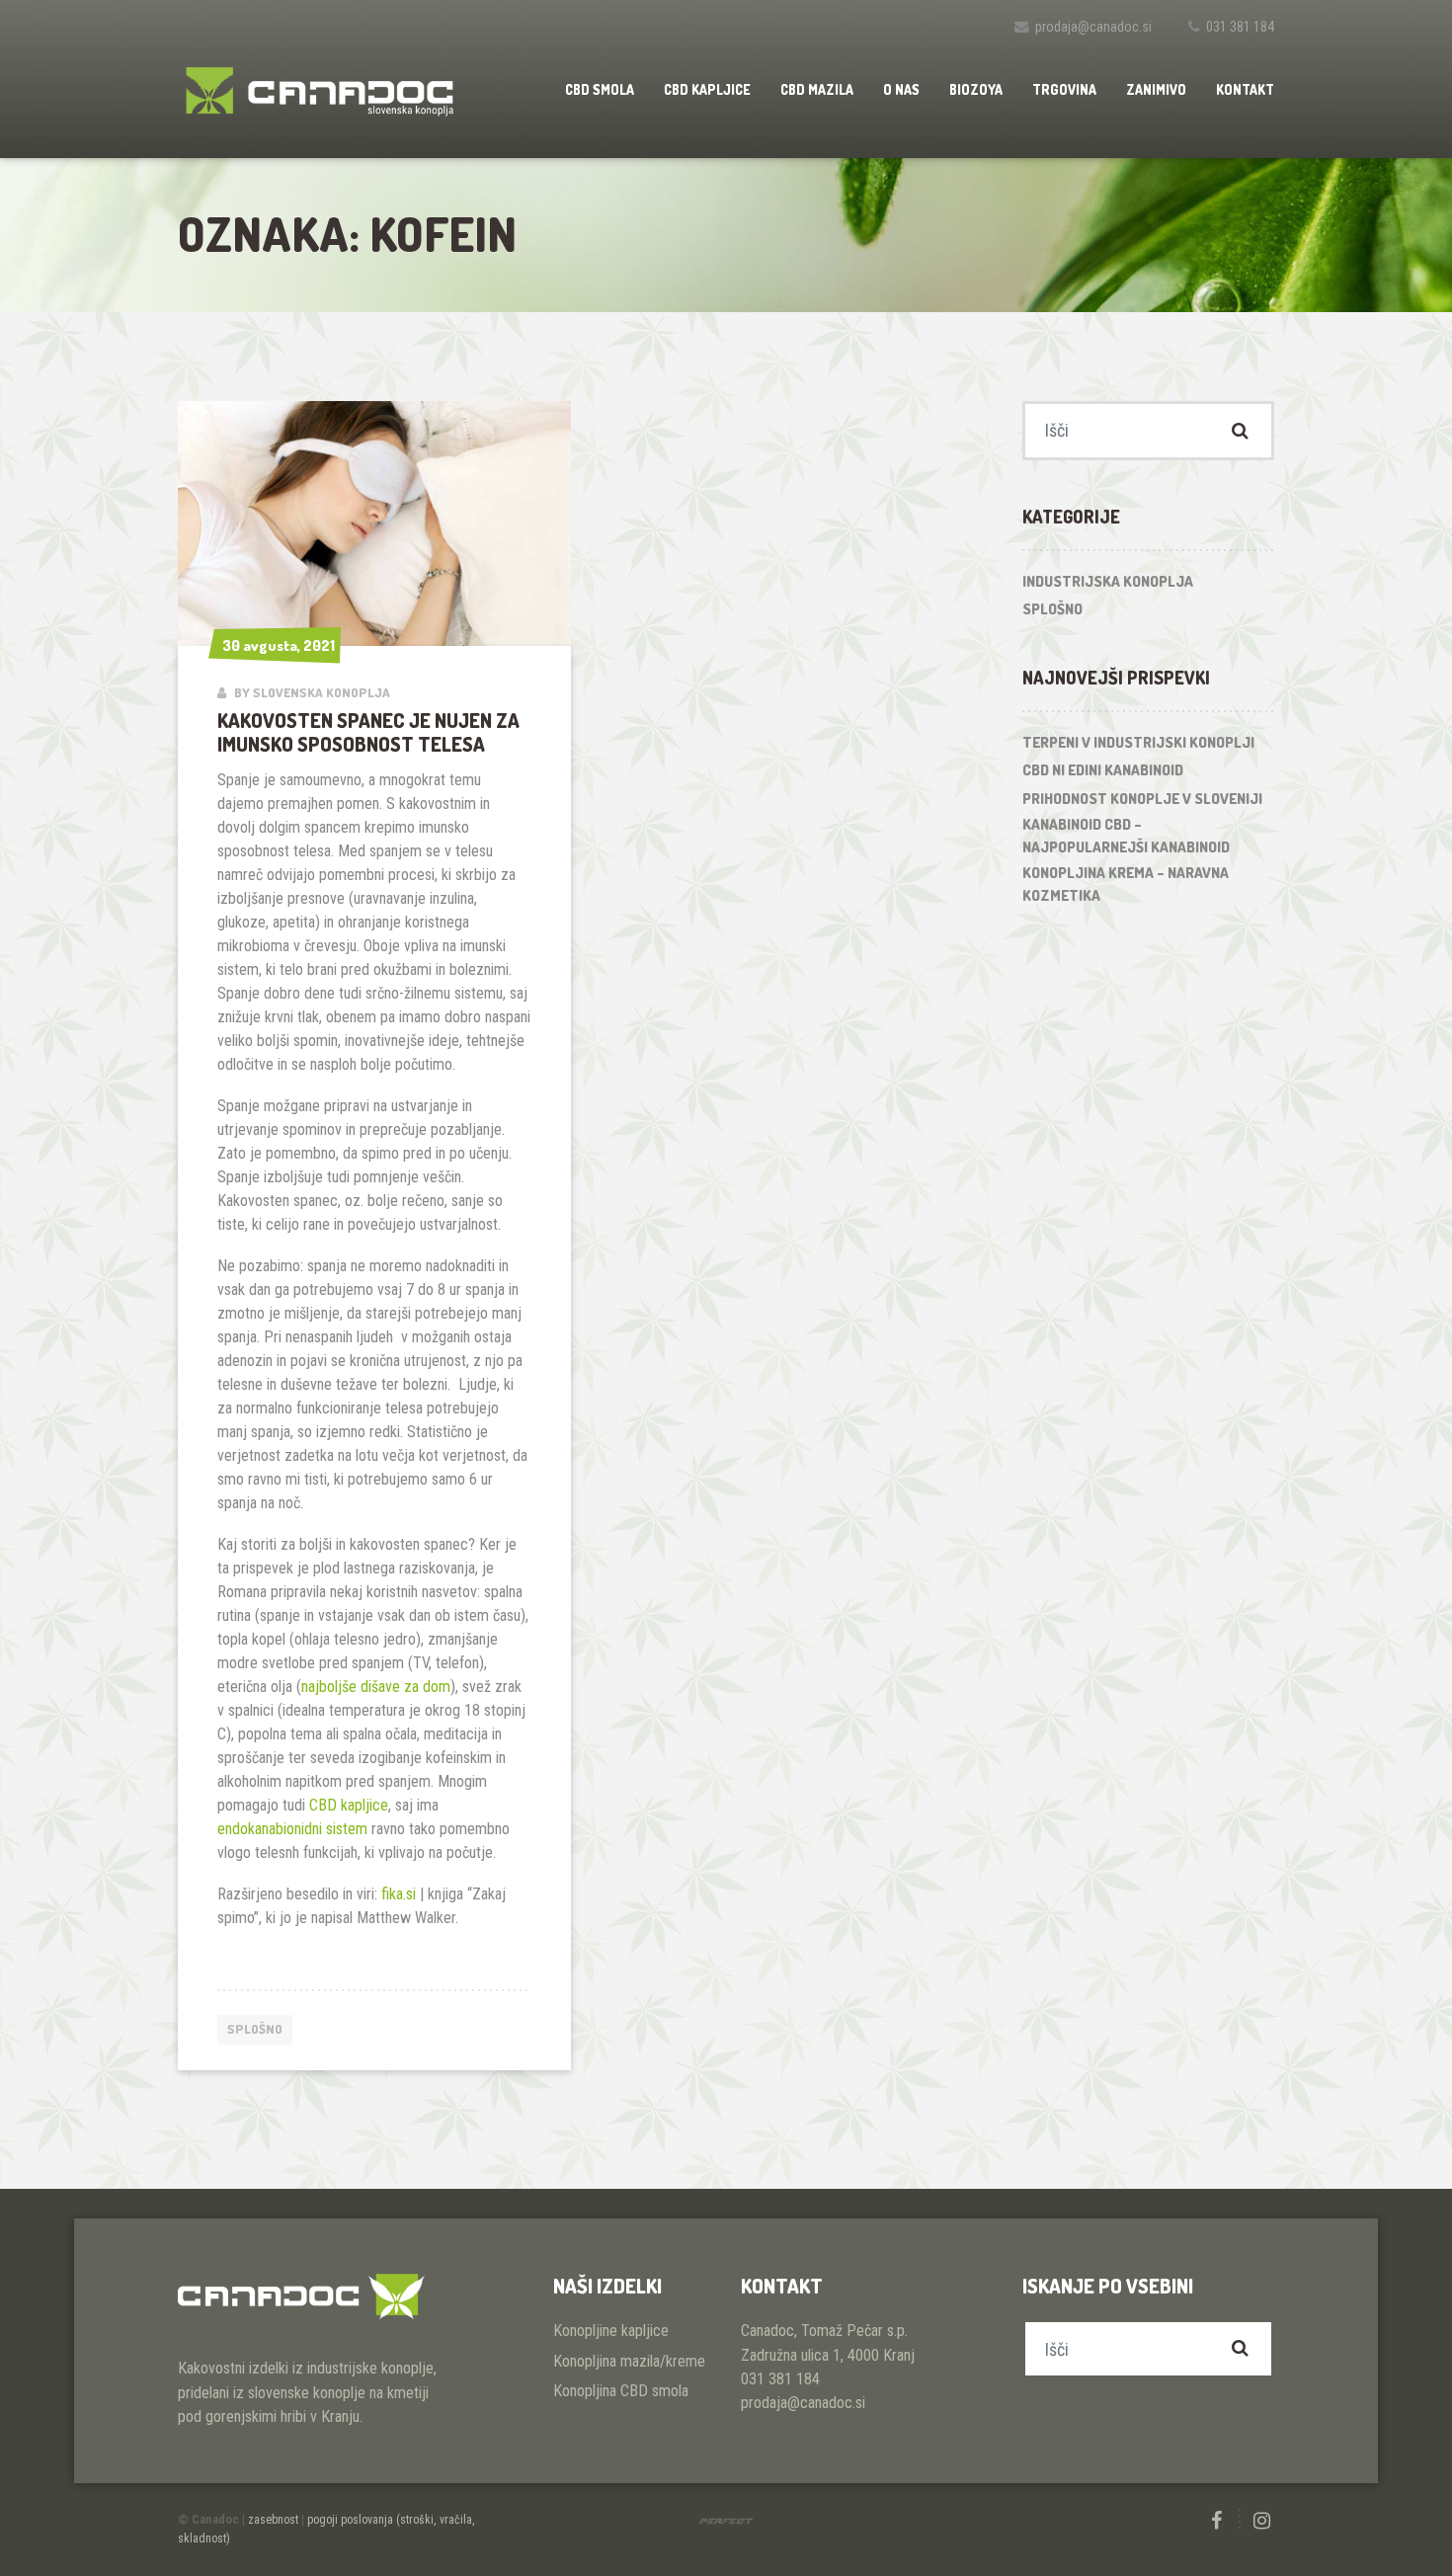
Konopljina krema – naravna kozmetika (1126, 884)
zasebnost (273, 2520)
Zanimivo (1156, 89)
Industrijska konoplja (1108, 581)
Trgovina (1064, 89)
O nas (901, 89)
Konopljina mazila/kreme (629, 2361)
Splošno (255, 2029)
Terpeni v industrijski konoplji (1138, 742)
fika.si (399, 1894)
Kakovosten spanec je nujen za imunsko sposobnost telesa (368, 732)
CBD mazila (817, 89)
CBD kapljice (707, 89)
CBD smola (600, 89)
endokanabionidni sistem (292, 1829)
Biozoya (976, 89)
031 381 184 (1240, 27)
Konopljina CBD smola (621, 2391)
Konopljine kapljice (611, 2331)
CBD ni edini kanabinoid (1103, 770)
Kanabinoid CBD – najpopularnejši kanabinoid (1126, 836)
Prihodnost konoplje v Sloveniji (1142, 799)
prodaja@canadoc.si (1093, 27)
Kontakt (1245, 89)
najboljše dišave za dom (376, 1687)
